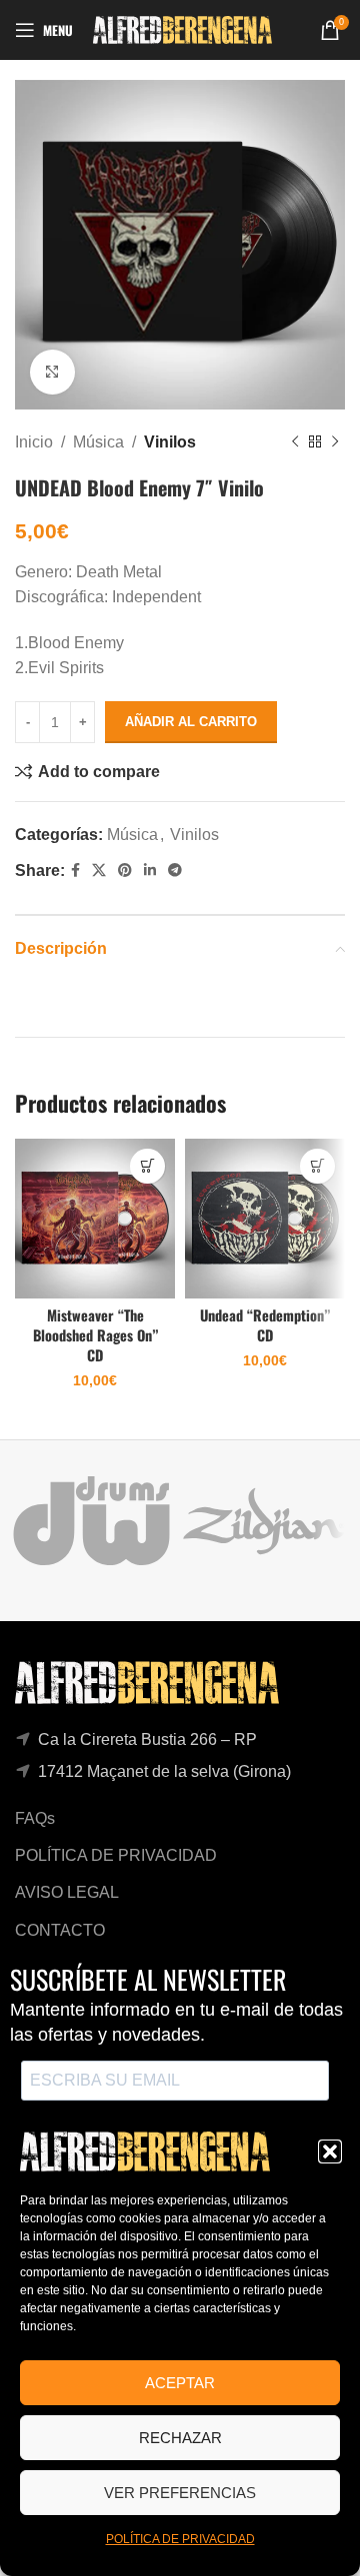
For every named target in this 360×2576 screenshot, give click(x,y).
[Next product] (335, 442)
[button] (330, 2151)
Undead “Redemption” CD (265, 1325)
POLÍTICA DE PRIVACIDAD (180, 2539)
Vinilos (170, 442)
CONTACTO (60, 1930)
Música (98, 442)
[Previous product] (295, 442)
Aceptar (180, 2383)
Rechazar (180, 2438)
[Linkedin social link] (150, 870)
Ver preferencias (180, 2493)
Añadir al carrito (191, 722)
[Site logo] (182, 28)
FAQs (35, 1818)
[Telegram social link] (175, 870)
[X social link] (99, 870)
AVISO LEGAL (67, 1892)
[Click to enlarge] (52, 372)
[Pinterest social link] (125, 870)
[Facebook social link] (75, 870)
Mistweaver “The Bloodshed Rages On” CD (95, 1335)
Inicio (34, 442)
